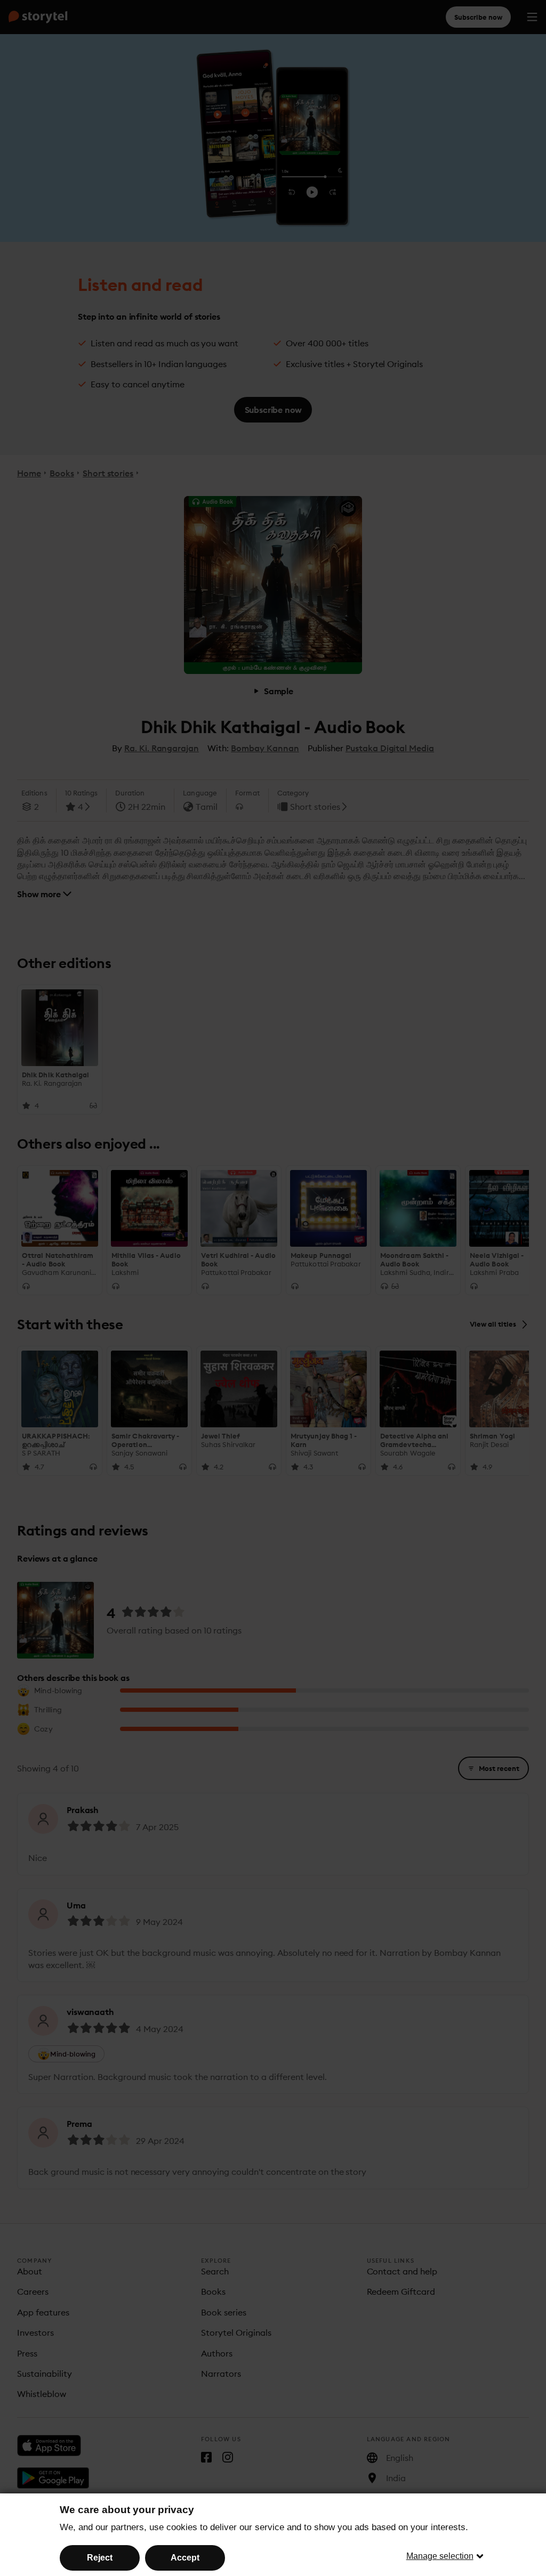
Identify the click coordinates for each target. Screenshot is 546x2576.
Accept (185, 2558)
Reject (100, 2558)
